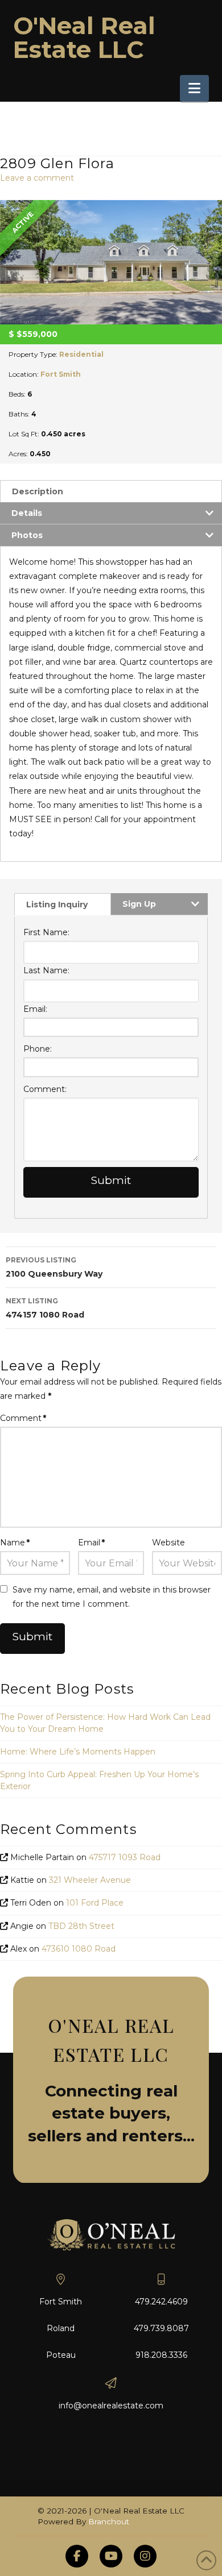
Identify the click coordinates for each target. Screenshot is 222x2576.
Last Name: (46, 970)
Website (168, 1543)
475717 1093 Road (125, 1857)
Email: (35, 1009)
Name (15, 1543)
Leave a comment (37, 178)
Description (38, 491)
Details (27, 513)
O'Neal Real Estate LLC (84, 37)
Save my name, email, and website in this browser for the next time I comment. (112, 1597)
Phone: (38, 1049)
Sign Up (139, 904)
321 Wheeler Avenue (90, 1880)
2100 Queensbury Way (54, 1267)
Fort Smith (61, 374)
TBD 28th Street (81, 1926)
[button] (194, 88)
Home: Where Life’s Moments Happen (78, 1752)
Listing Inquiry (57, 904)
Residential (81, 354)
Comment (23, 1418)
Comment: (45, 1089)
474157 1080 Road (45, 1308)
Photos (27, 535)
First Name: (46, 932)
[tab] (111, 491)
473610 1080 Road (79, 1949)
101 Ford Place (95, 1903)
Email (91, 1543)
